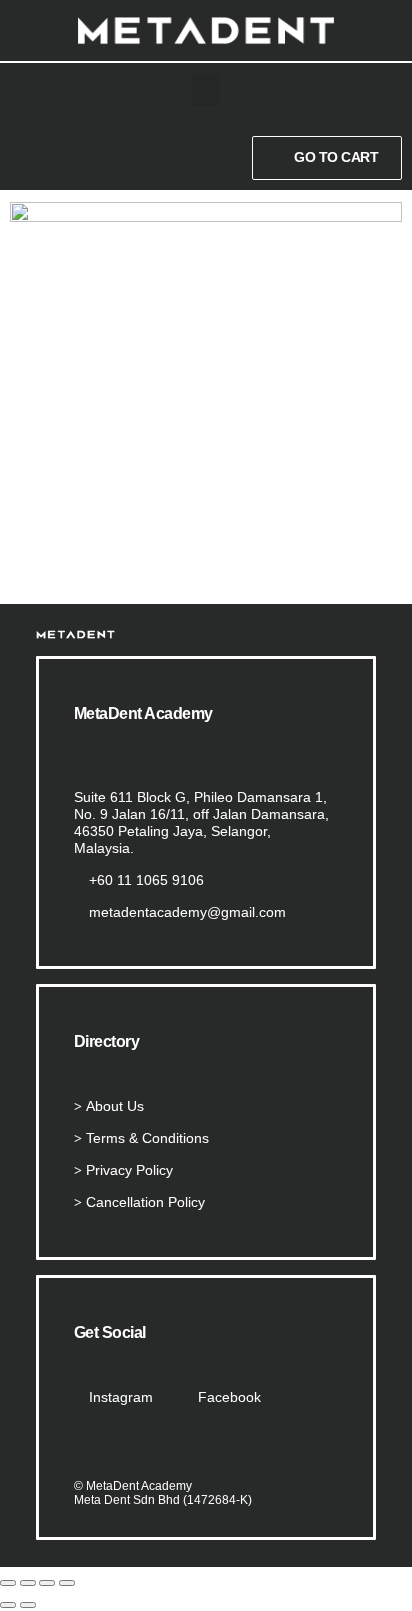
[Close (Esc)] (67, 1583)
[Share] (47, 1583)
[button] (206, 89)
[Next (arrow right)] (28, 1605)
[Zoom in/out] (8, 1583)
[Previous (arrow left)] (8, 1605)
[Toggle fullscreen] (28, 1583)
